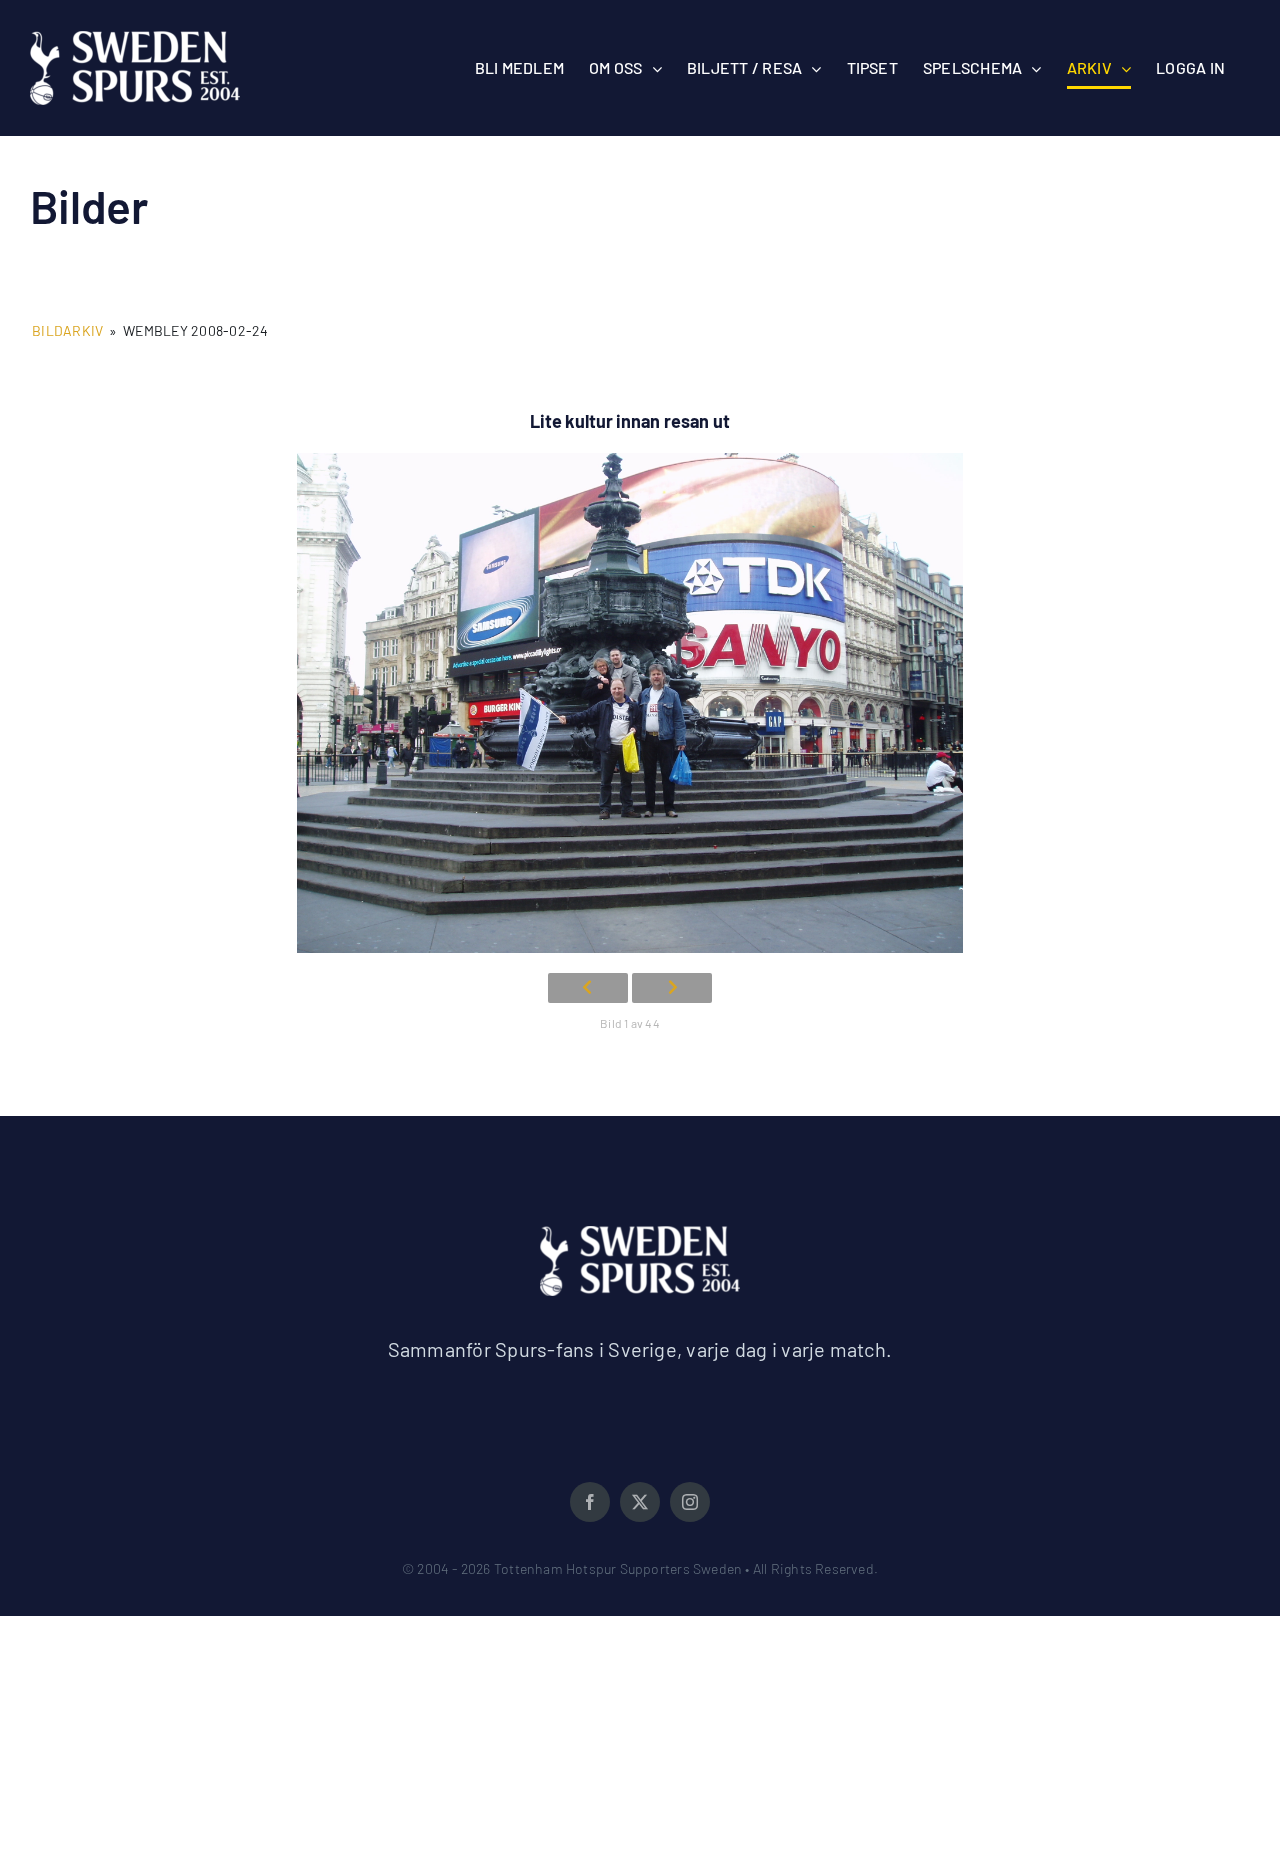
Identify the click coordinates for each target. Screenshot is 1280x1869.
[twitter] (640, 1502)
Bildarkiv (67, 330)
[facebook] (590, 1502)
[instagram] (690, 1502)
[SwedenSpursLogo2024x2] (640, 1233)
